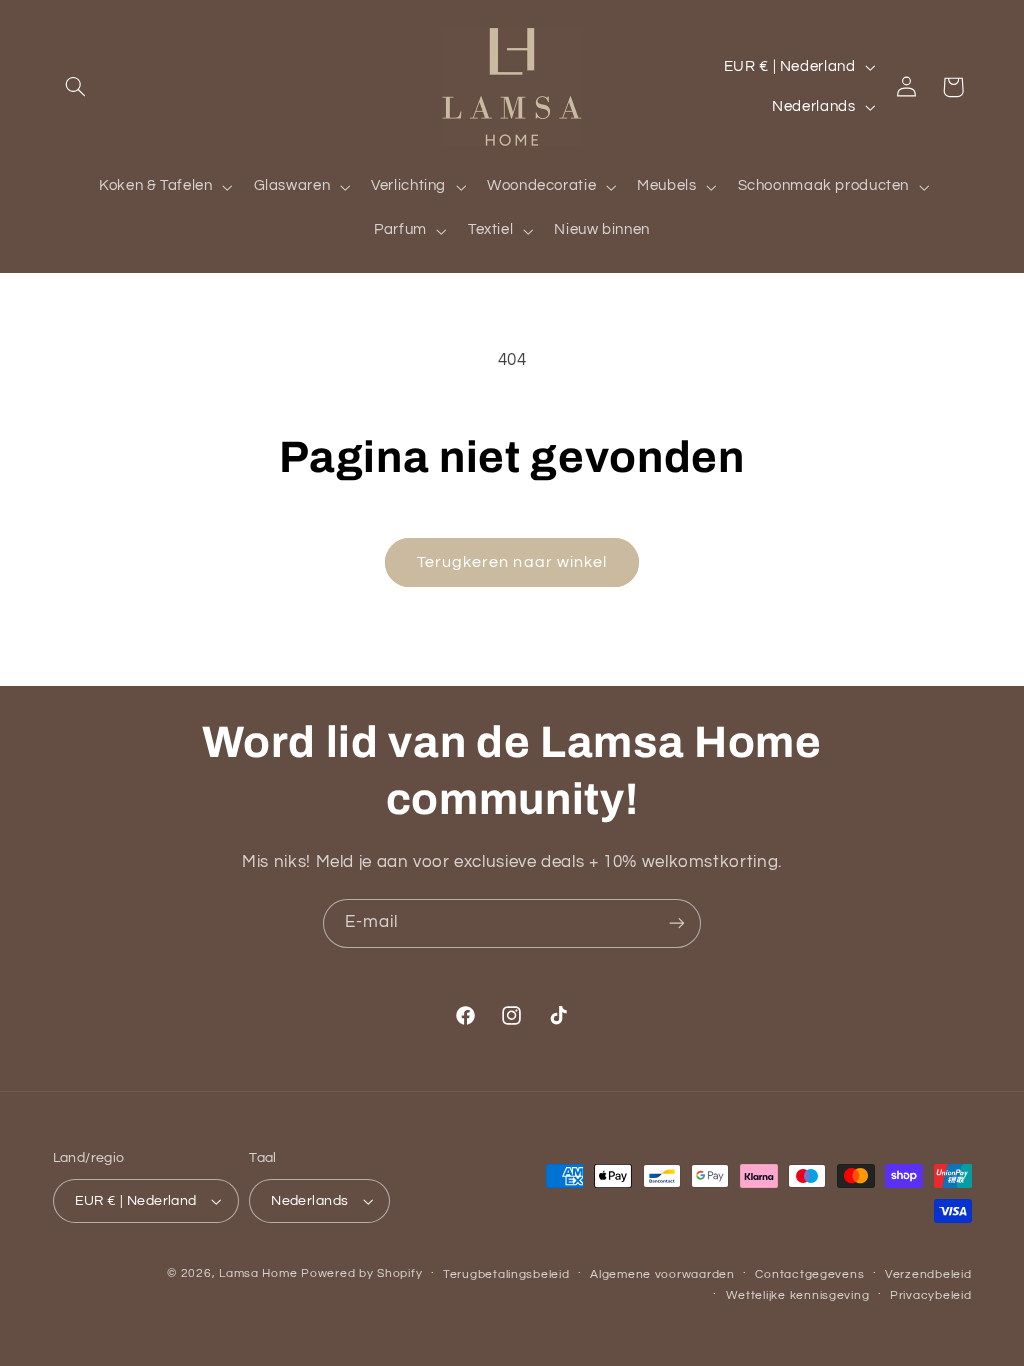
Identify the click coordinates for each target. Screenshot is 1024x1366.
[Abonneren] (677, 923)
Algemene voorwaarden (662, 1274)
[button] (76, 87)
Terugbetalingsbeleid (506, 1274)
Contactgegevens (809, 1274)
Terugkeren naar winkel (512, 562)
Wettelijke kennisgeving (798, 1295)
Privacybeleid (931, 1295)
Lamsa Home (258, 1273)
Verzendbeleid (928, 1274)
